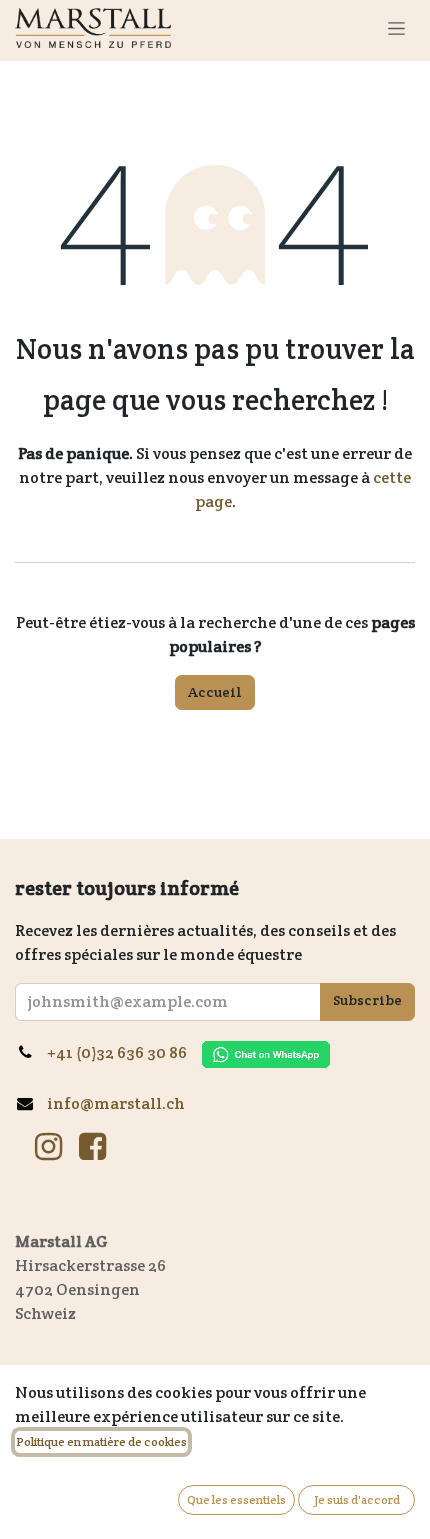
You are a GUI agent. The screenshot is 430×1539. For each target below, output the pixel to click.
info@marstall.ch (116, 1103)
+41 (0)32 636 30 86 (124, 1052)
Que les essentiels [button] (236, 1499)
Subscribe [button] (367, 1000)
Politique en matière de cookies (101, 1441)
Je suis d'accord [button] (357, 1499)
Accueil (215, 692)
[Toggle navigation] (396, 28)
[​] (48, 1147)
